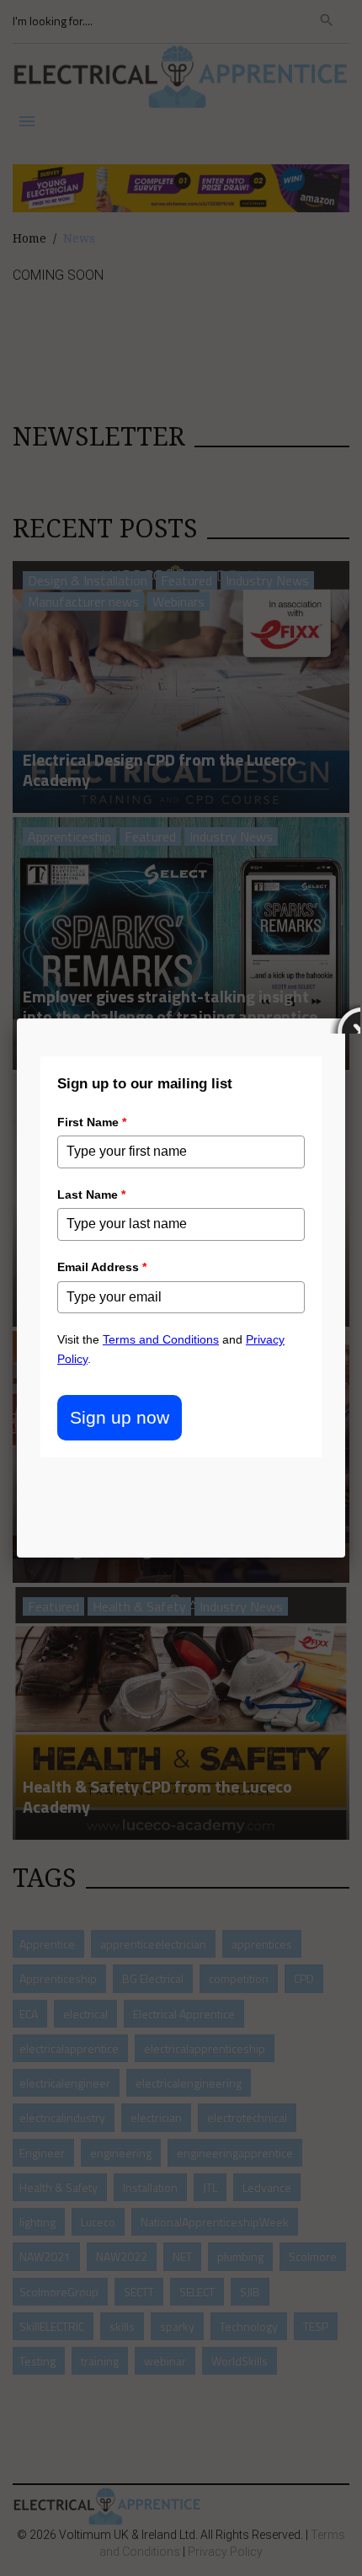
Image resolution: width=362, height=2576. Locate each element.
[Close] (345, 1018)
